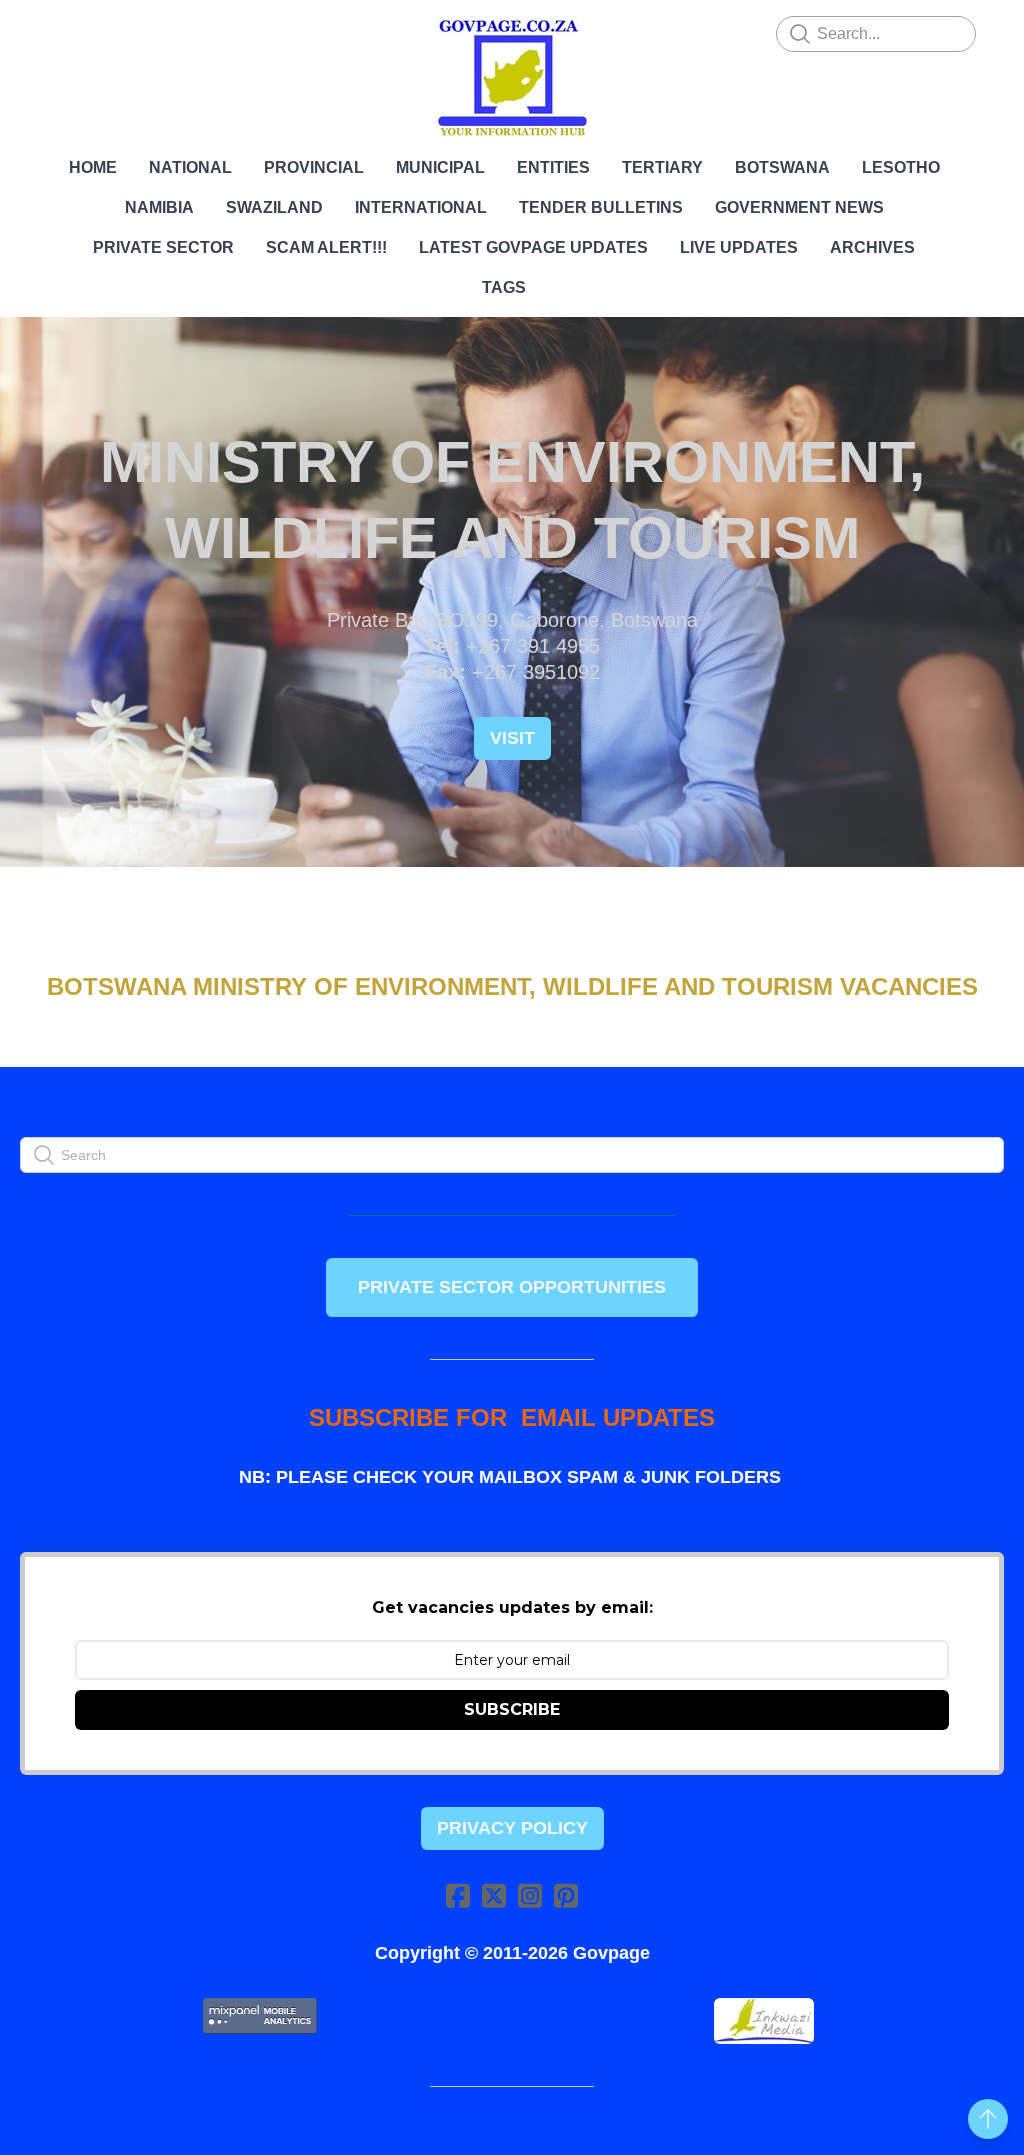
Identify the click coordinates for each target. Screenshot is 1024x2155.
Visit (512, 738)
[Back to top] (988, 2119)
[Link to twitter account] (494, 1895)
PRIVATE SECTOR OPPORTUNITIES (512, 1287)
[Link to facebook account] (458, 1895)
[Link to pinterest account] (566, 1895)
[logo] (512, 78)
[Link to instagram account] (530, 1895)
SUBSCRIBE (512, 1709)
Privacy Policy (512, 1828)
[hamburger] (64, 32)
